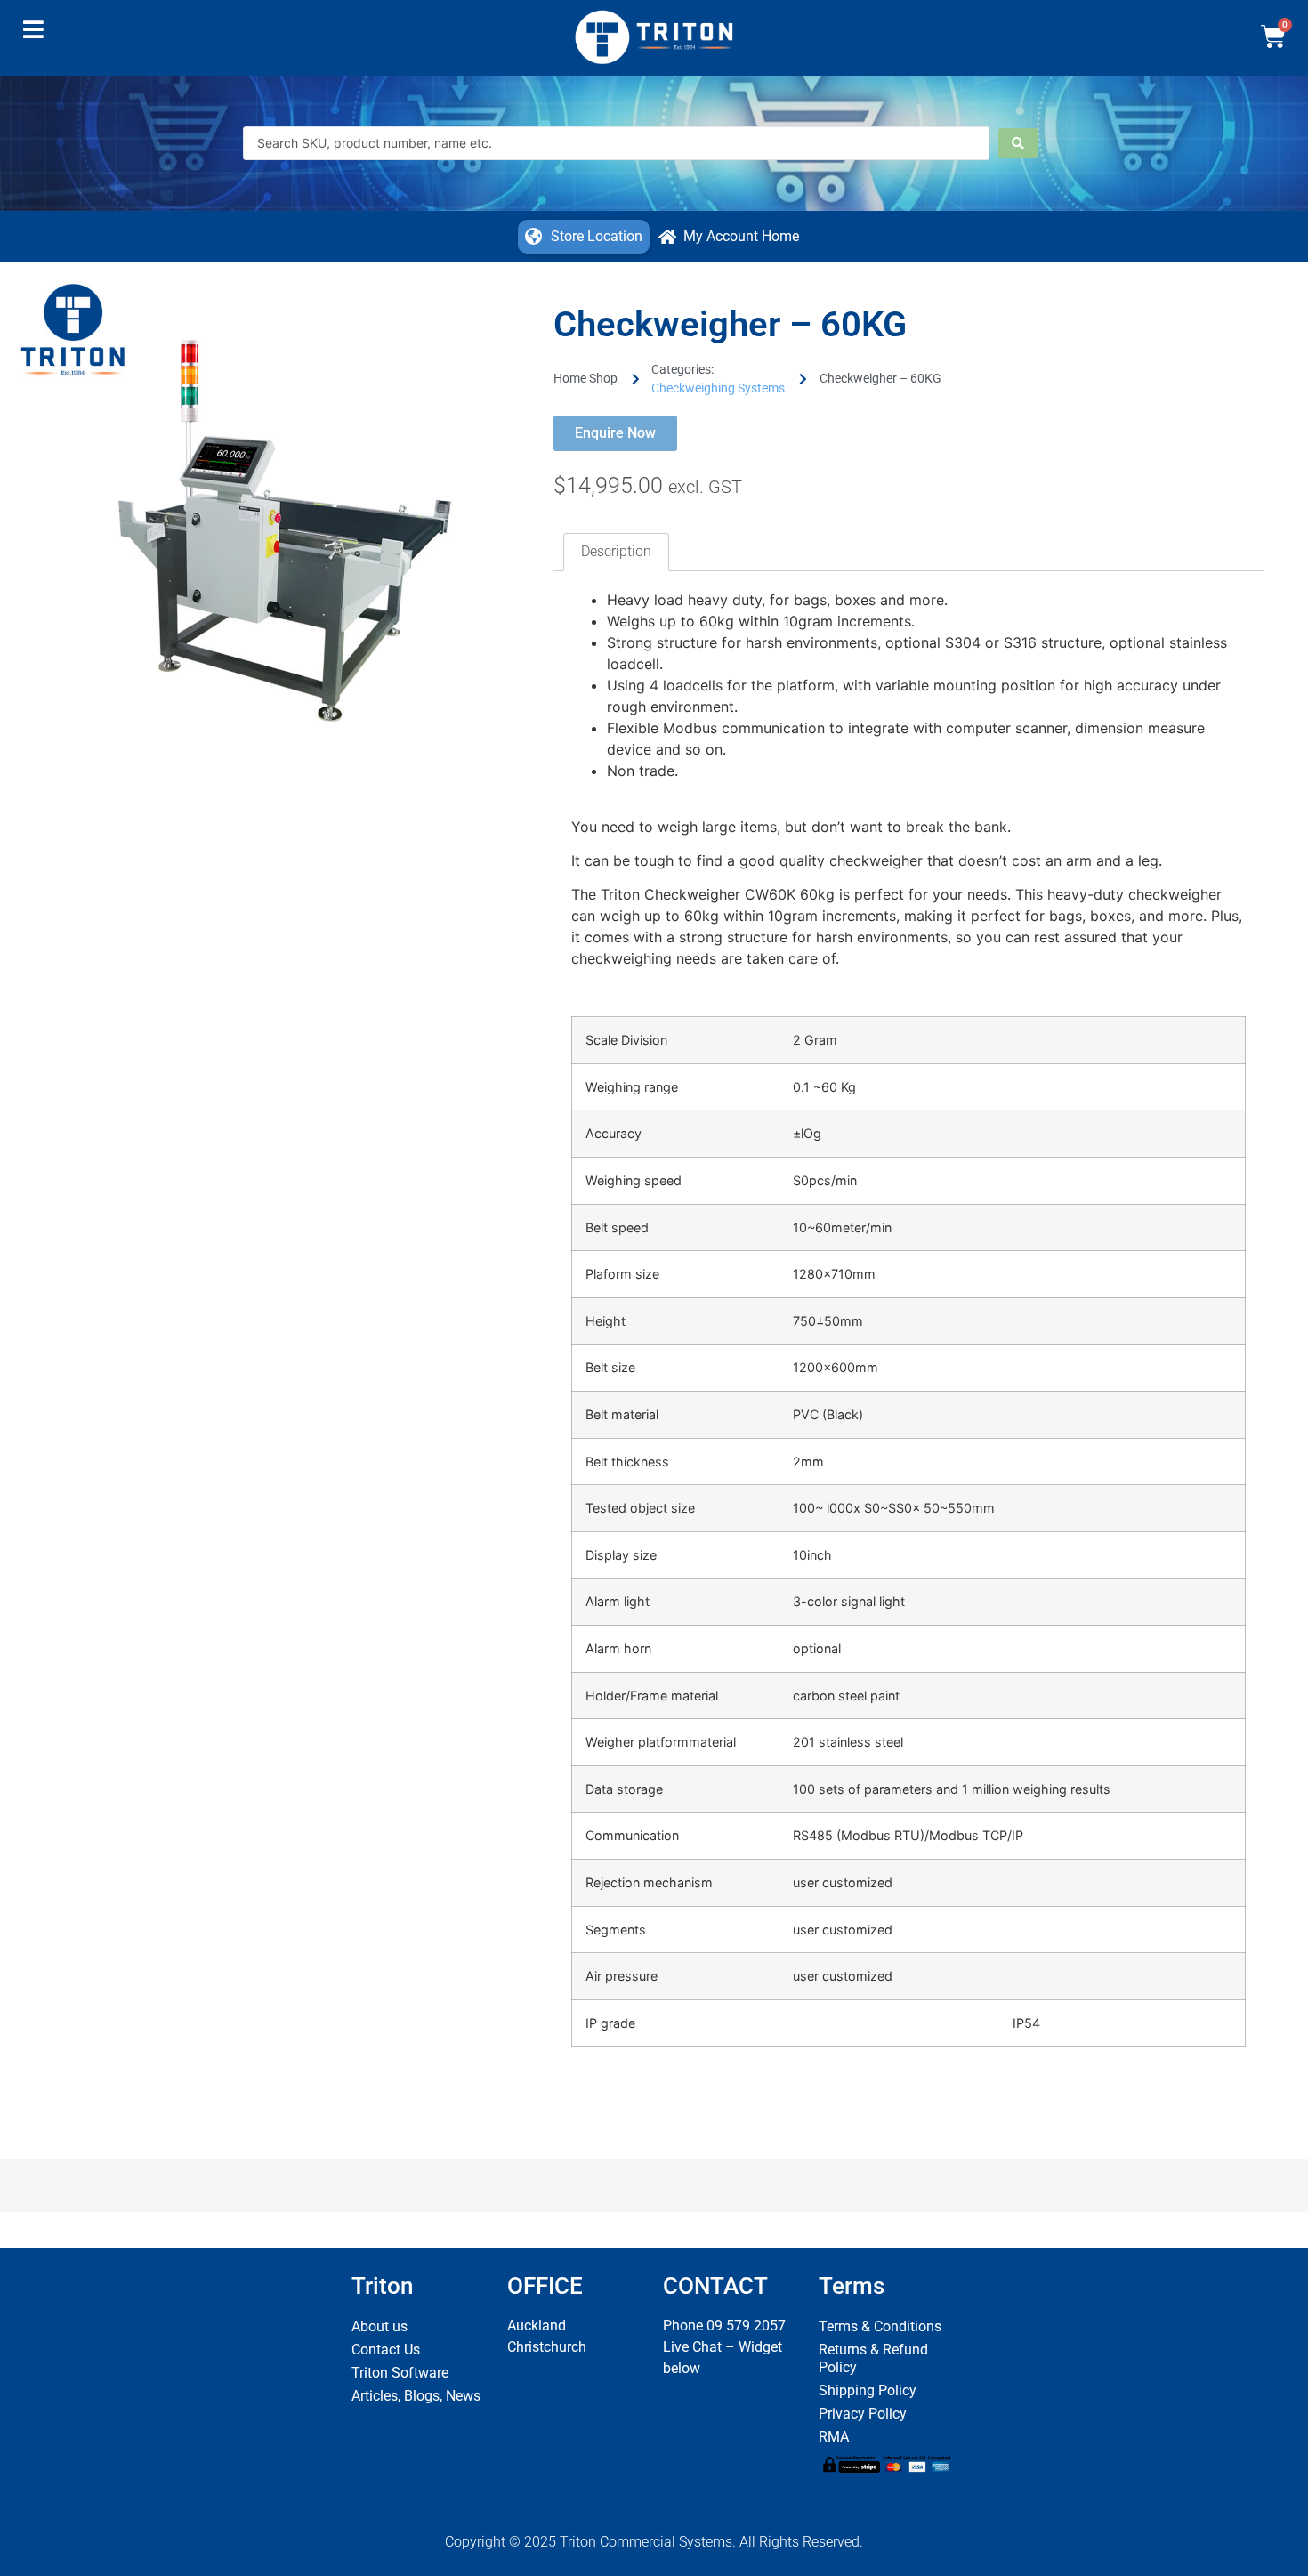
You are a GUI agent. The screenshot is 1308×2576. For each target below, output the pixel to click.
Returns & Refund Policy (873, 2358)
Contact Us (386, 2350)
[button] (33, 34)
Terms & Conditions (880, 2326)
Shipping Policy (868, 2390)
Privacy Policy (863, 2414)
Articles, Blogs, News (416, 2396)
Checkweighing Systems (718, 388)
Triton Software (400, 2373)
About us (379, 2326)
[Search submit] (1018, 143)
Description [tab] (616, 551)
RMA (834, 2437)
